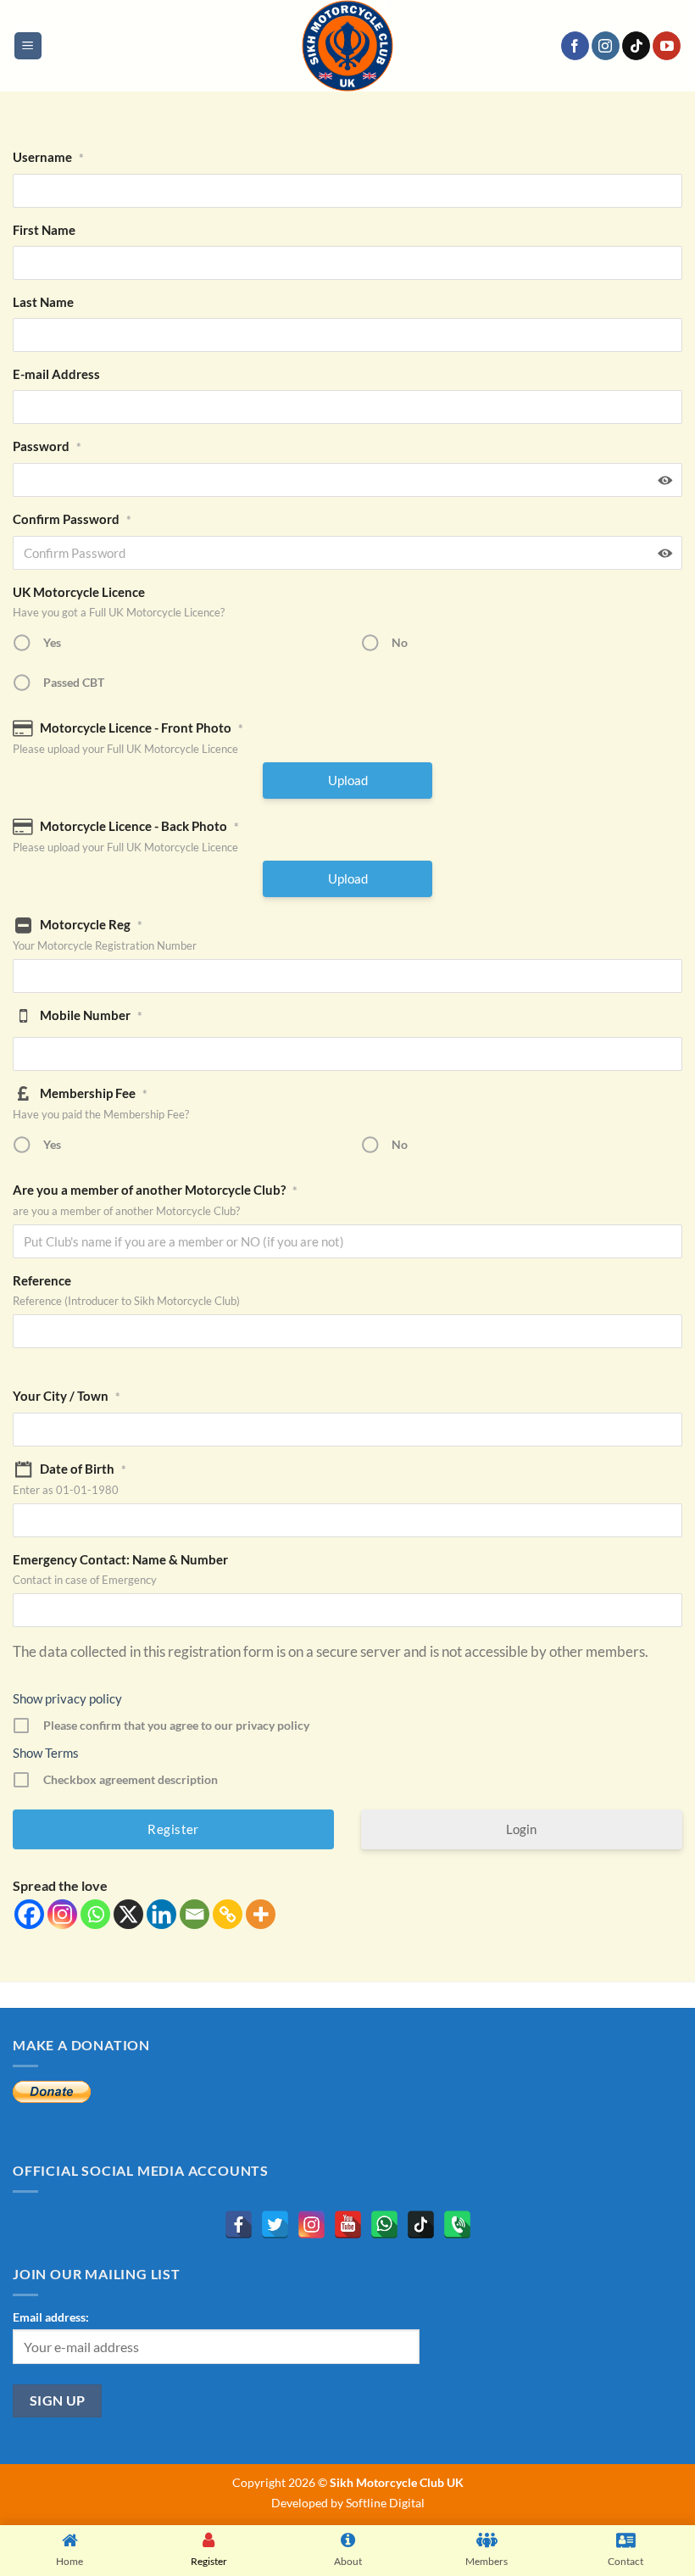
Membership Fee (94, 1093)
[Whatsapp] (95, 1914)
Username (48, 157)
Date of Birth (83, 1469)
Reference (42, 1280)
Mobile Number (91, 1015)
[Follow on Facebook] (575, 46)
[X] (128, 1914)
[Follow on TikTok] (636, 46)
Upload (348, 780)
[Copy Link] (228, 1914)
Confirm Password (72, 519)
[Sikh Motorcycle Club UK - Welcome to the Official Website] (347, 46)
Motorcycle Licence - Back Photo (139, 826)
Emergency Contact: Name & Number (120, 1559)
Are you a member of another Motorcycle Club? (155, 1190)
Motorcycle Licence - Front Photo (142, 728)
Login (521, 1829)
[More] (261, 1914)
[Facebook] (29, 1914)
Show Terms (46, 1753)
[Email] (195, 1914)
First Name (44, 230)
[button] (28, 46)
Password (47, 446)
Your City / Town (67, 1396)
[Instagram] (62, 1914)
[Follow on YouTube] (667, 46)
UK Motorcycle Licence (79, 592)
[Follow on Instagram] (606, 46)
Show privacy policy (67, 1698)
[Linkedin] (161, 1914)
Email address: (51, 2317)
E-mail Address (56, 374)
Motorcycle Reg (91, 924)
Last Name (43, 302)
